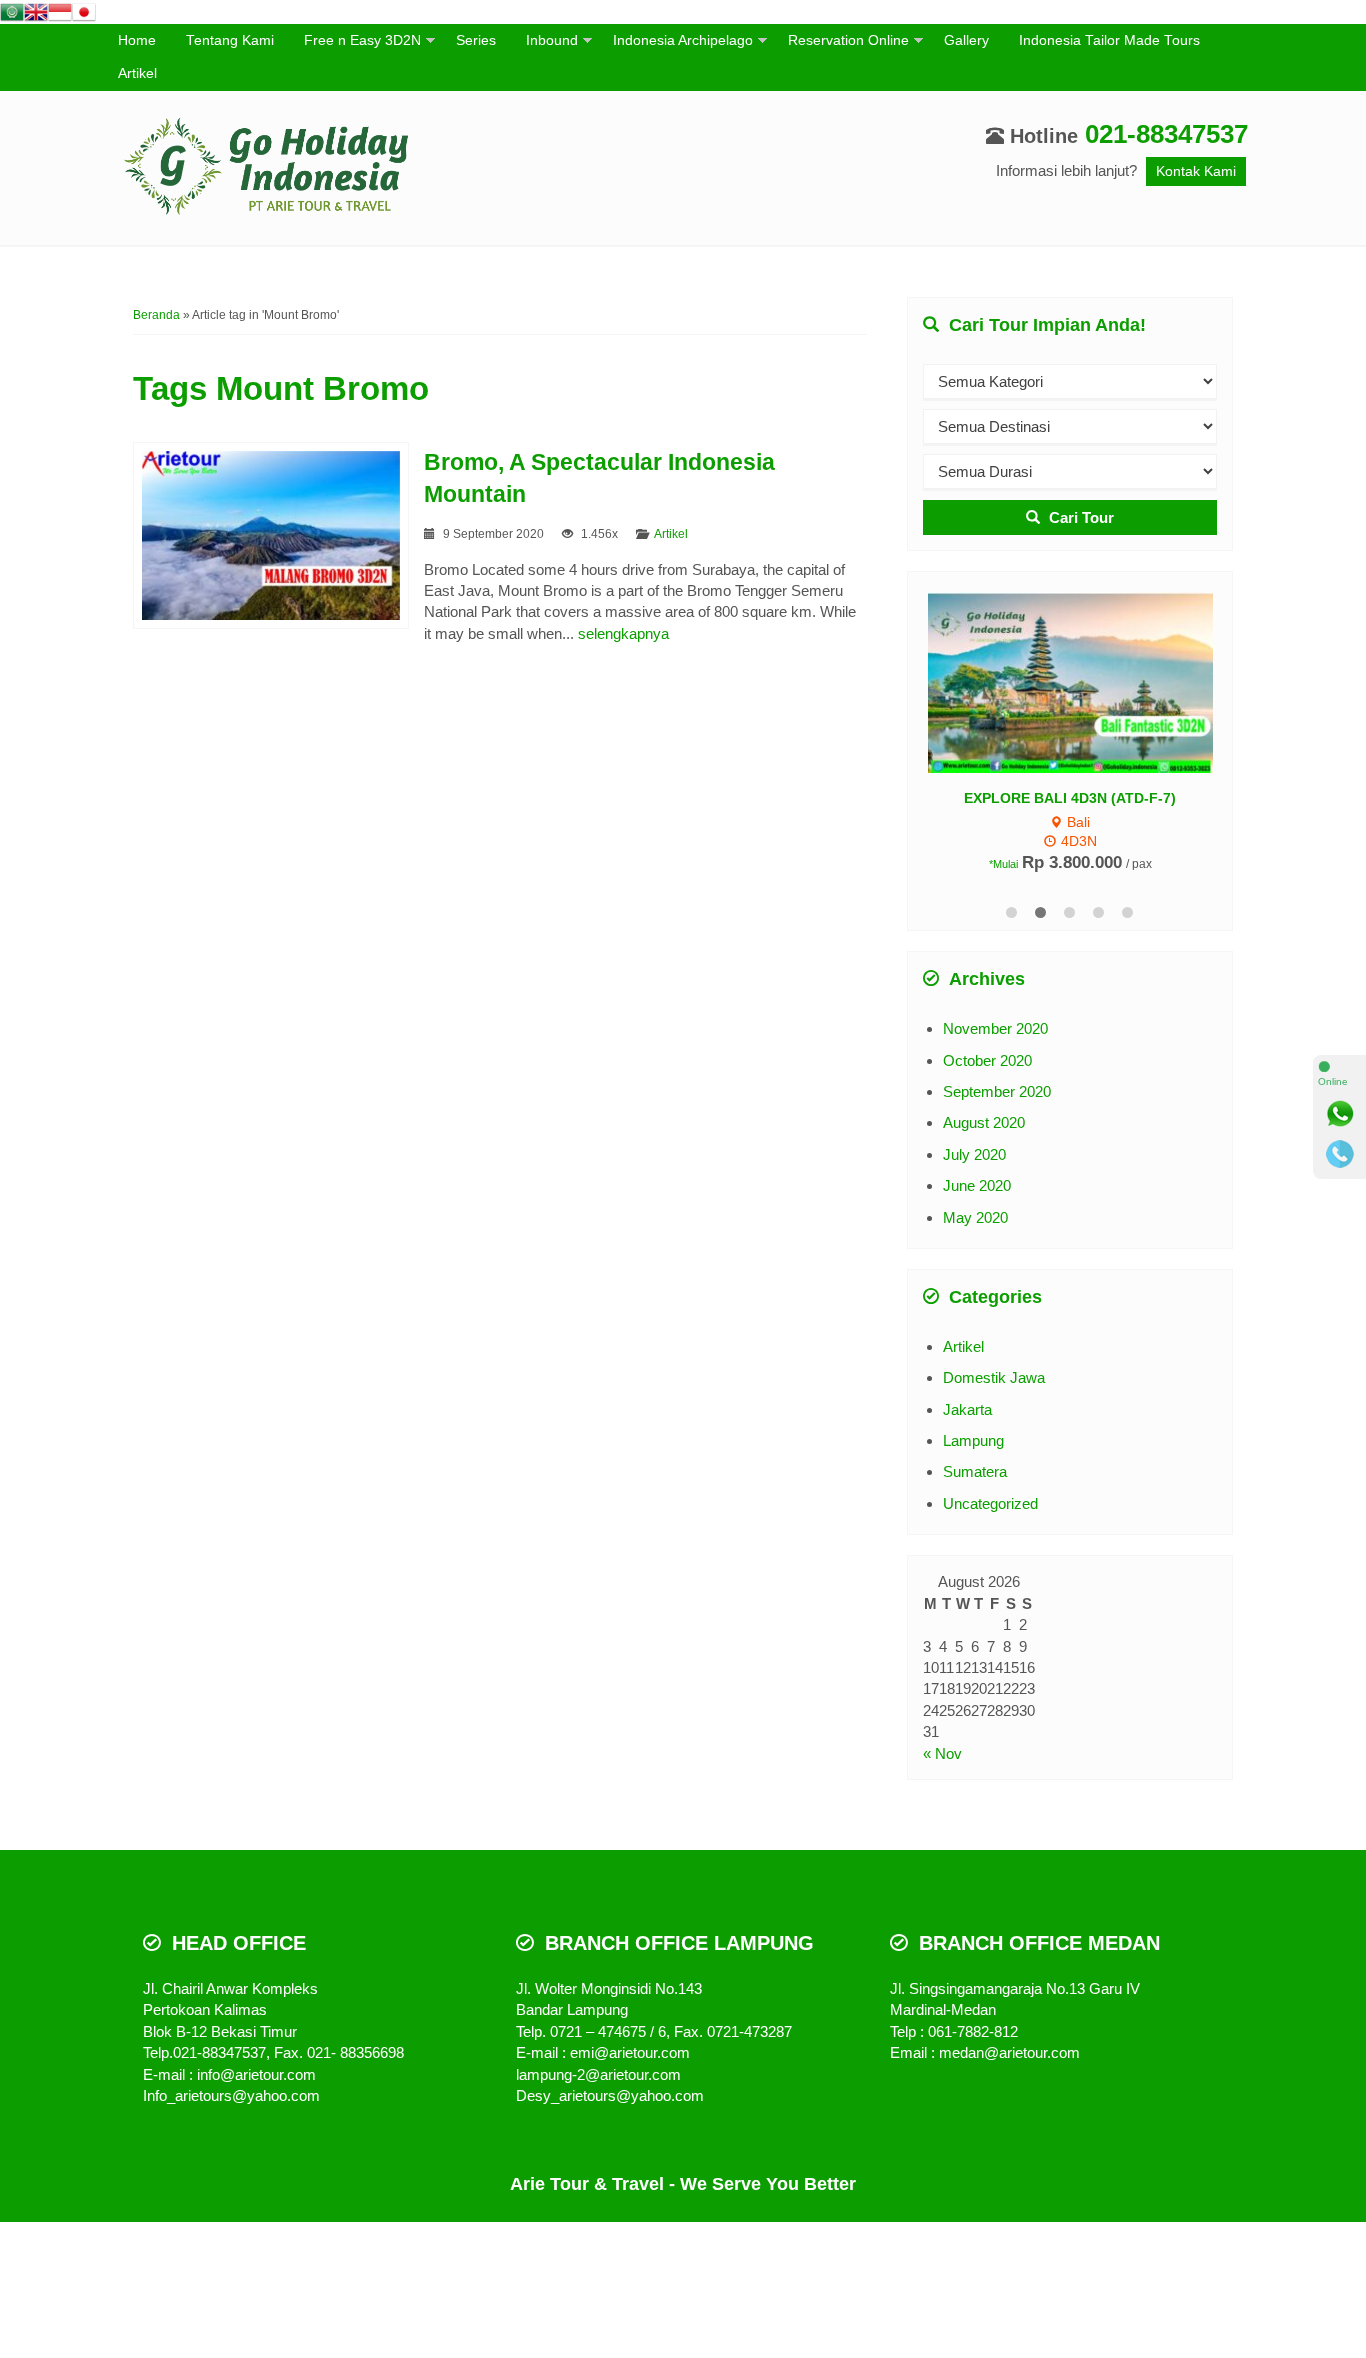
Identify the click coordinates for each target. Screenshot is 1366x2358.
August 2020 (984, 1122)
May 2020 (975, 1217)
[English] (36, 10)
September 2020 (997, 1091)
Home (137, 40)
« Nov (942, 1753)
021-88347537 (1166, 134)
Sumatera (975, 1471)
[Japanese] (84, 10)
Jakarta (967, 1409)
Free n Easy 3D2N (362, 40)
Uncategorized (990, 1503)
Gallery (966, 40)
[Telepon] (1340, 1154)
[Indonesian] (60, 10)
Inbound (552, 40)
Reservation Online (848, 40)
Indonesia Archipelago (683, 40)
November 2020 (995, 1028)
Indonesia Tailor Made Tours (1109, 40)
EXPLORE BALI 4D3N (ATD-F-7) (1070, 798)
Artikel (137, 73)
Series (476, 40)
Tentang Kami (230, 40)
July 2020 (974, 1154)
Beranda (156, 315)
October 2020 (987, 1060)
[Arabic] (12, 10)
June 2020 (977, 1185)
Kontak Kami (1196, 171)
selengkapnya (623, 633)
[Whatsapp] (1340, 1114)
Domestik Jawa (994, 1377)
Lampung (973, 1440)
